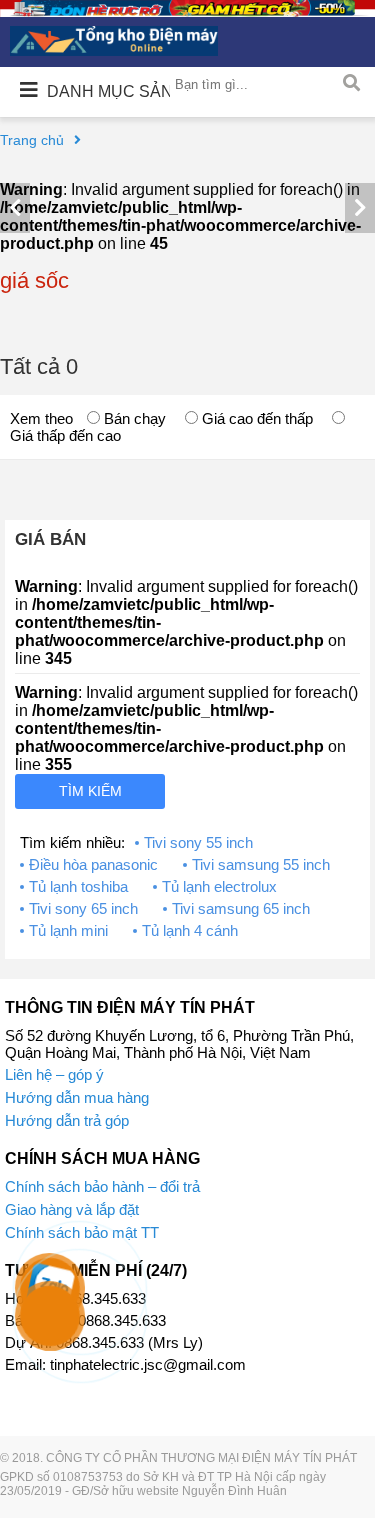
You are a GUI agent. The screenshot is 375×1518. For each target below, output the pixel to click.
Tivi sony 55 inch (198, 842)
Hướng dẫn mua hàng (77, 1097)
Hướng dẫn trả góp (67, 1120)
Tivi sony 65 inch (83, 908)
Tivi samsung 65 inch (241, 908)
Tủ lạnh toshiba (78, 886)
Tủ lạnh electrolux (219, 886)
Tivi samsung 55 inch (261, 864)
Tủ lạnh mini (68, 930)
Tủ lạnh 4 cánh (190, 930)
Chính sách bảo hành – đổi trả (102, 1186)
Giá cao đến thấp (255, 418)
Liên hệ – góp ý (54, 1074)
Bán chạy (133, 418)
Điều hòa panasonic (93, 864)
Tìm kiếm (90, 791)
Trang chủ (32, 140)
